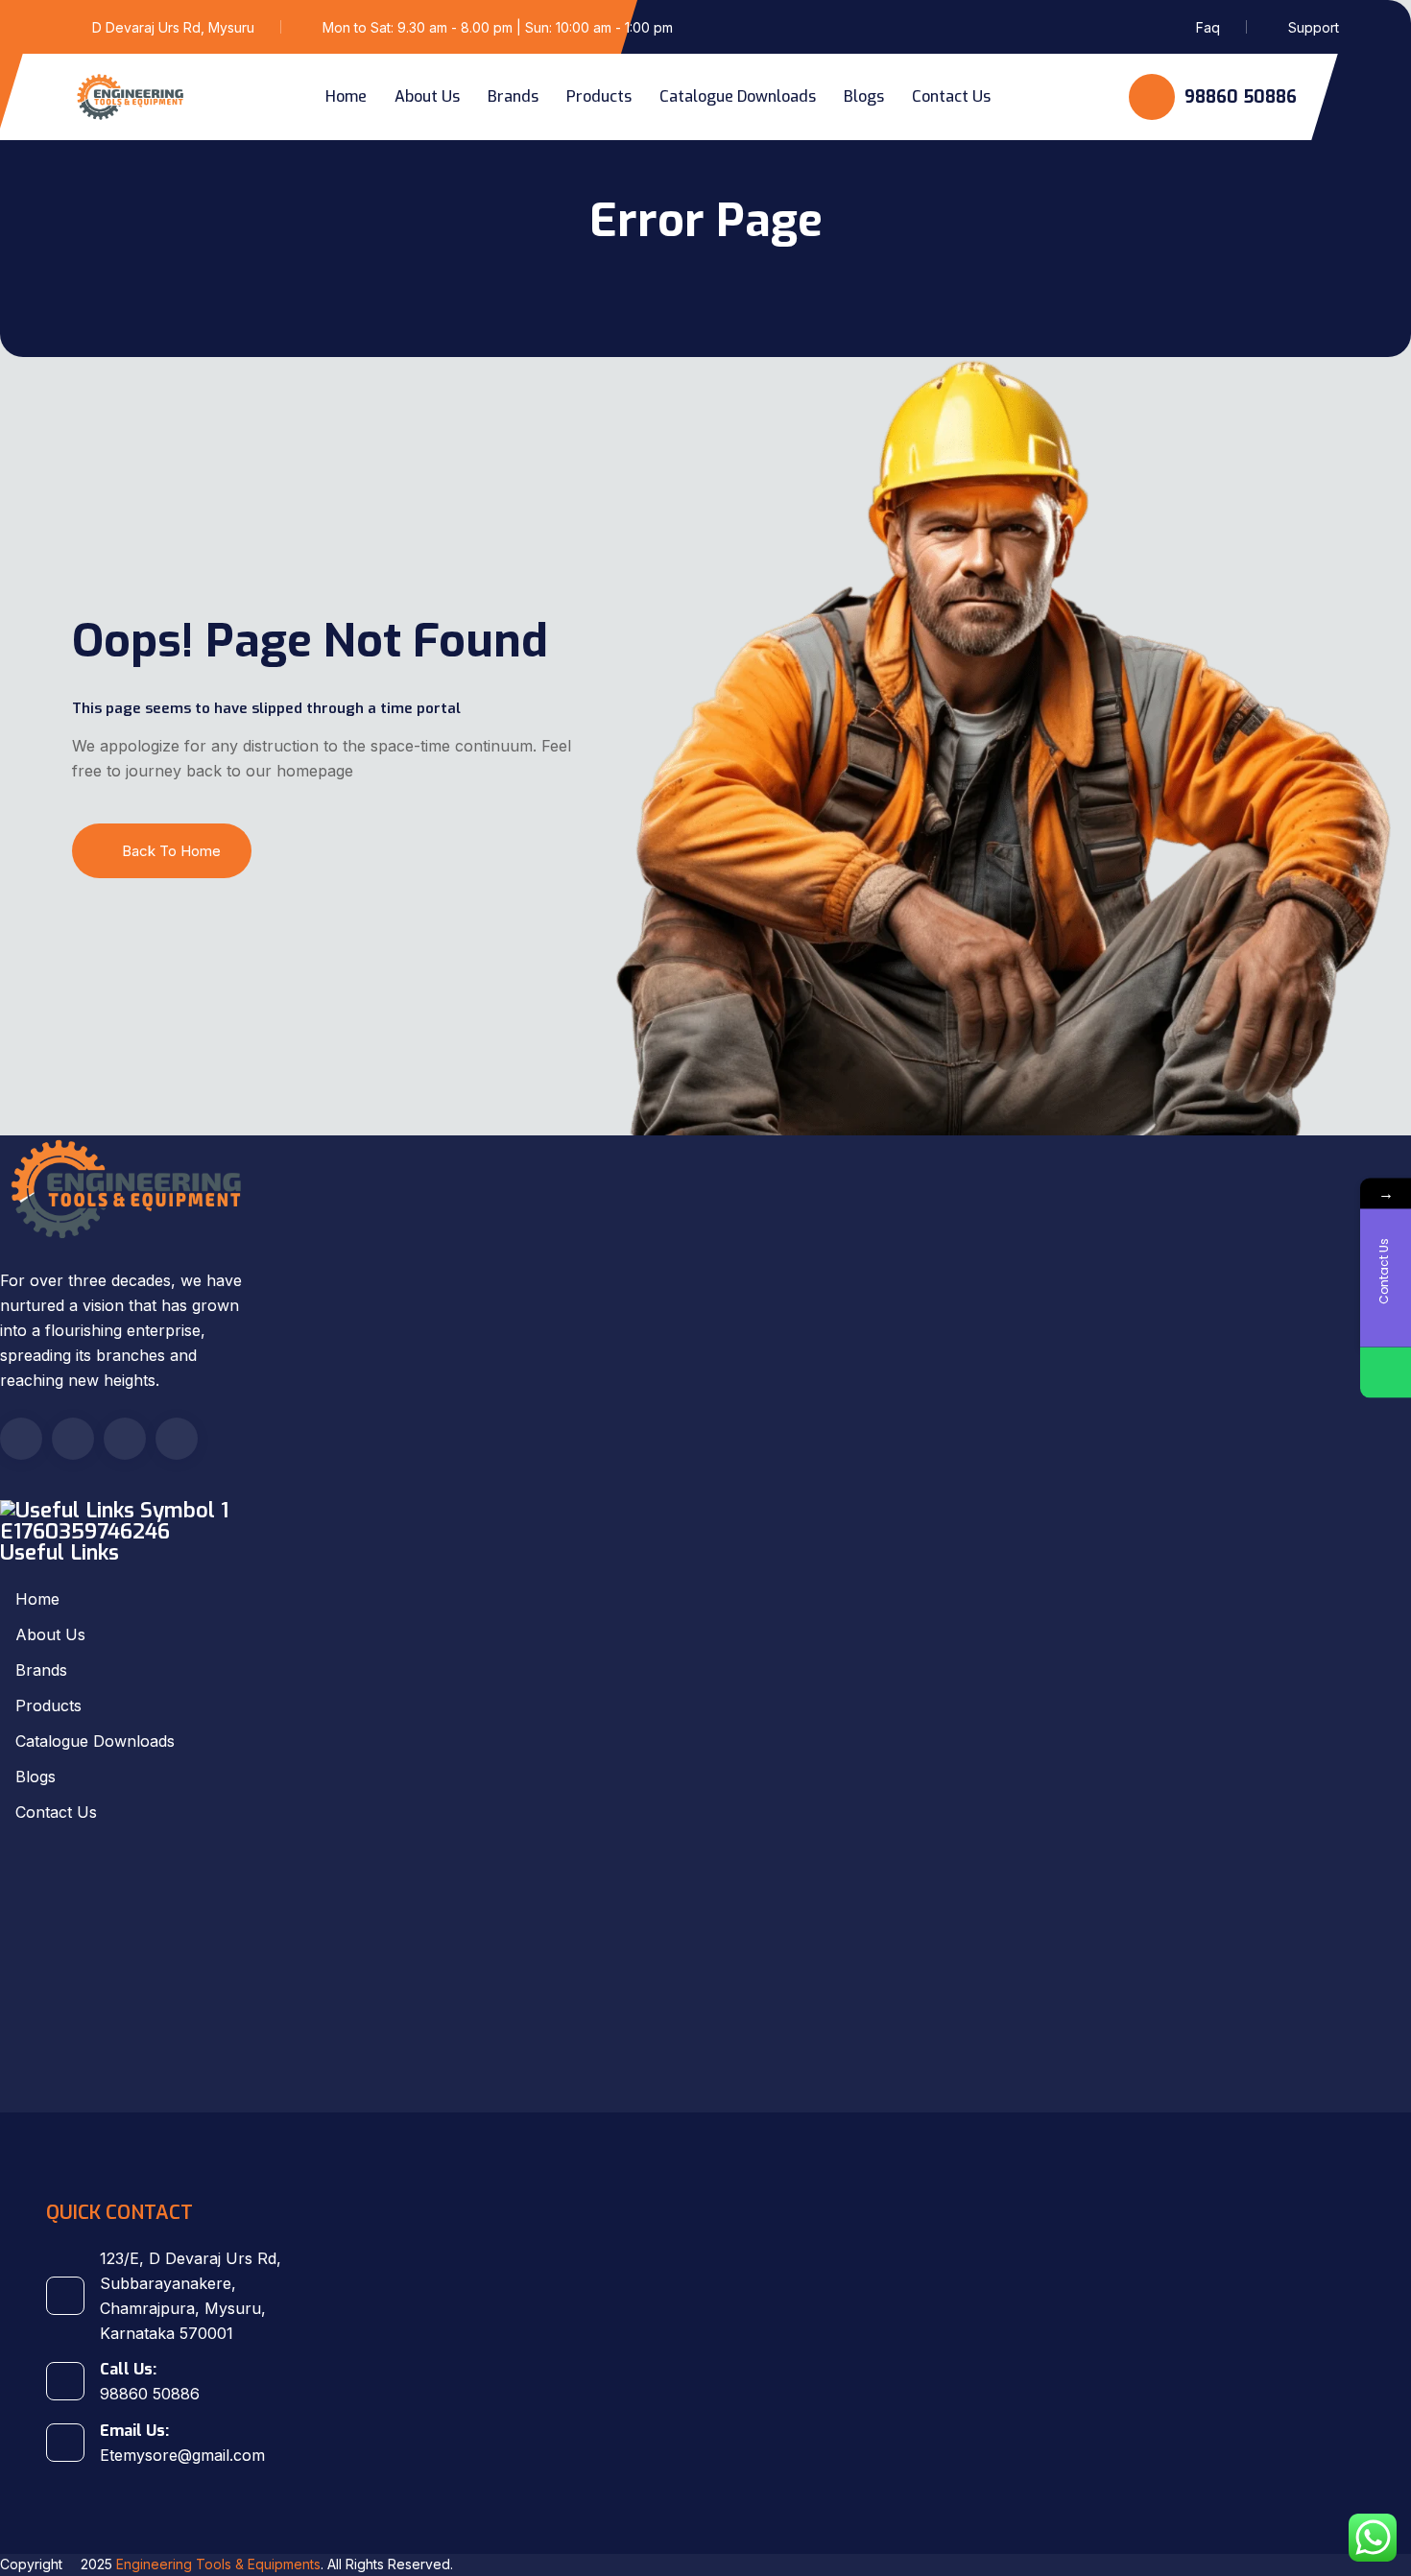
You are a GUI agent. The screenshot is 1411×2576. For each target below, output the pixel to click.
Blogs (864, 96)
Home (346, 96)
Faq (1208, 27)
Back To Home (171, 851)
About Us (427, 96)
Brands (513, 96)
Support (1314, 27)
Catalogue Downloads (738, 96)
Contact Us (951, 96)
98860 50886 (1238, 97)
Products (599, 96)
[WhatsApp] (1386, 1373)
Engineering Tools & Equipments (218, 2564)
